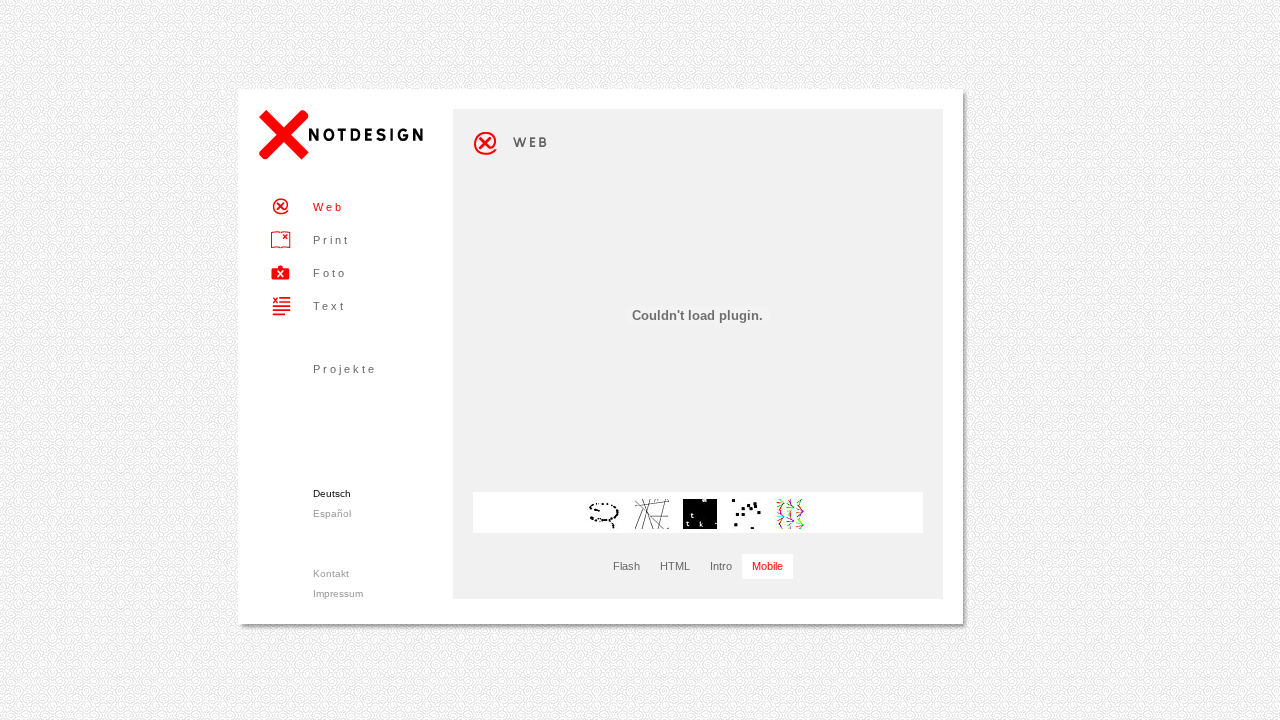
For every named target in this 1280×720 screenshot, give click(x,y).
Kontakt (331, 573)
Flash (626, 566)
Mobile (767, 566)
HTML (675, 566)
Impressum (338, 593)
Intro (721, 566)
